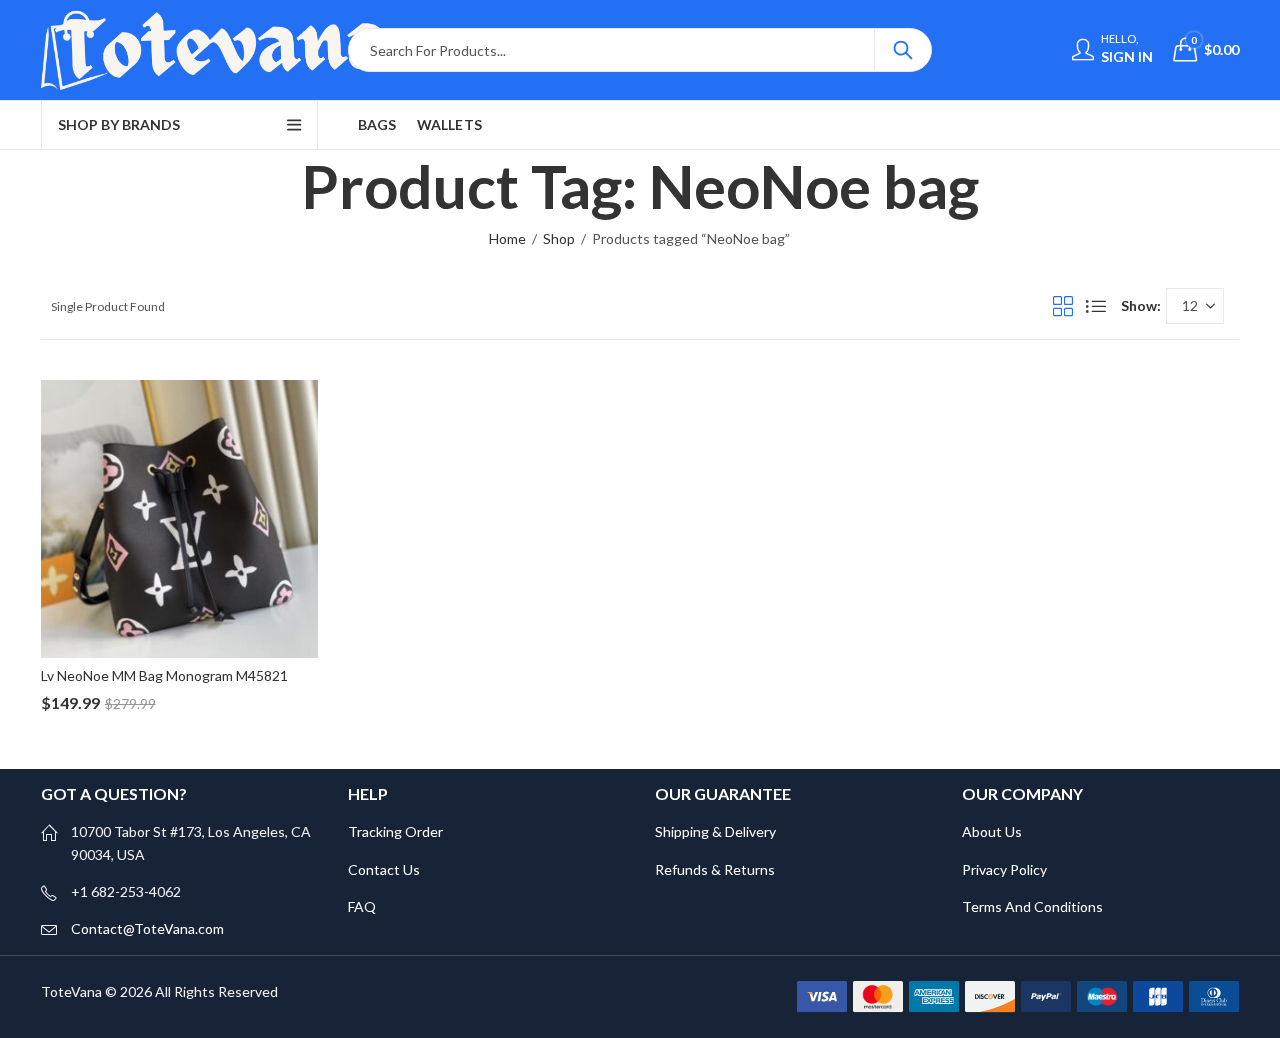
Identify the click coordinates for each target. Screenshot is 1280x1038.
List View (1096, 306)
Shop (559, 238)
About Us (992, 831)
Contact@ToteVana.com (147, 928)
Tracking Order (395, 831)
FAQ (362, 906)
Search (903, 50)
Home (507, 238)
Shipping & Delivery (715, 831)
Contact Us (384, 869)
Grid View (1063, 306)
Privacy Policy (1004, 869)
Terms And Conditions (1032, 906)
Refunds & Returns (715, 869)
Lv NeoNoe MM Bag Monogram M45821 (164, 675)
